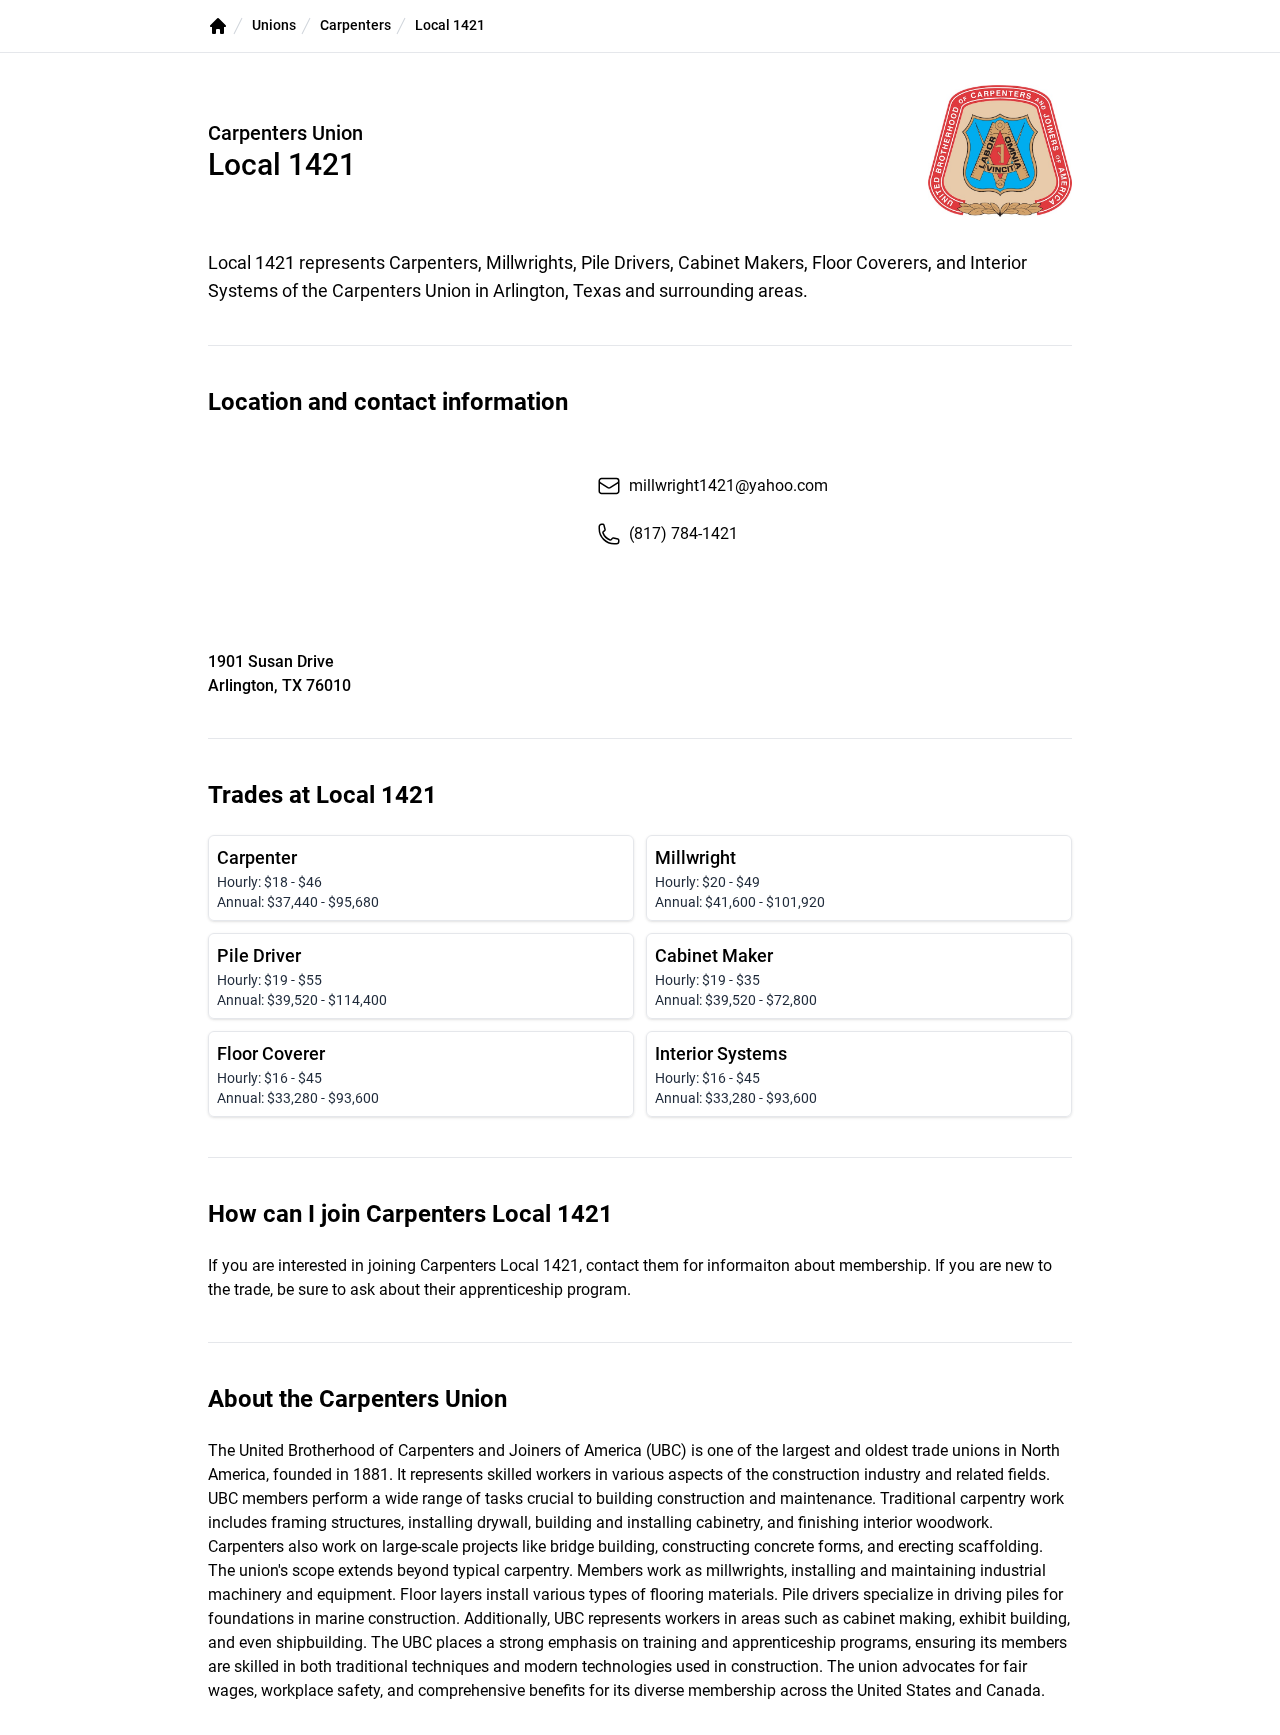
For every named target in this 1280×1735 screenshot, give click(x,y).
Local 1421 (450, 25)
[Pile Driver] (421, 976)
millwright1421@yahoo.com (728, 485)
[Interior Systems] (859, 1074)
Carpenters (355, 25)
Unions (274, 25)
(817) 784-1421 (683, 533)
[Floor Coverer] (421, 1074)
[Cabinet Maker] (859, 976)
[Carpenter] (421, 878)
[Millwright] (859, 878)
